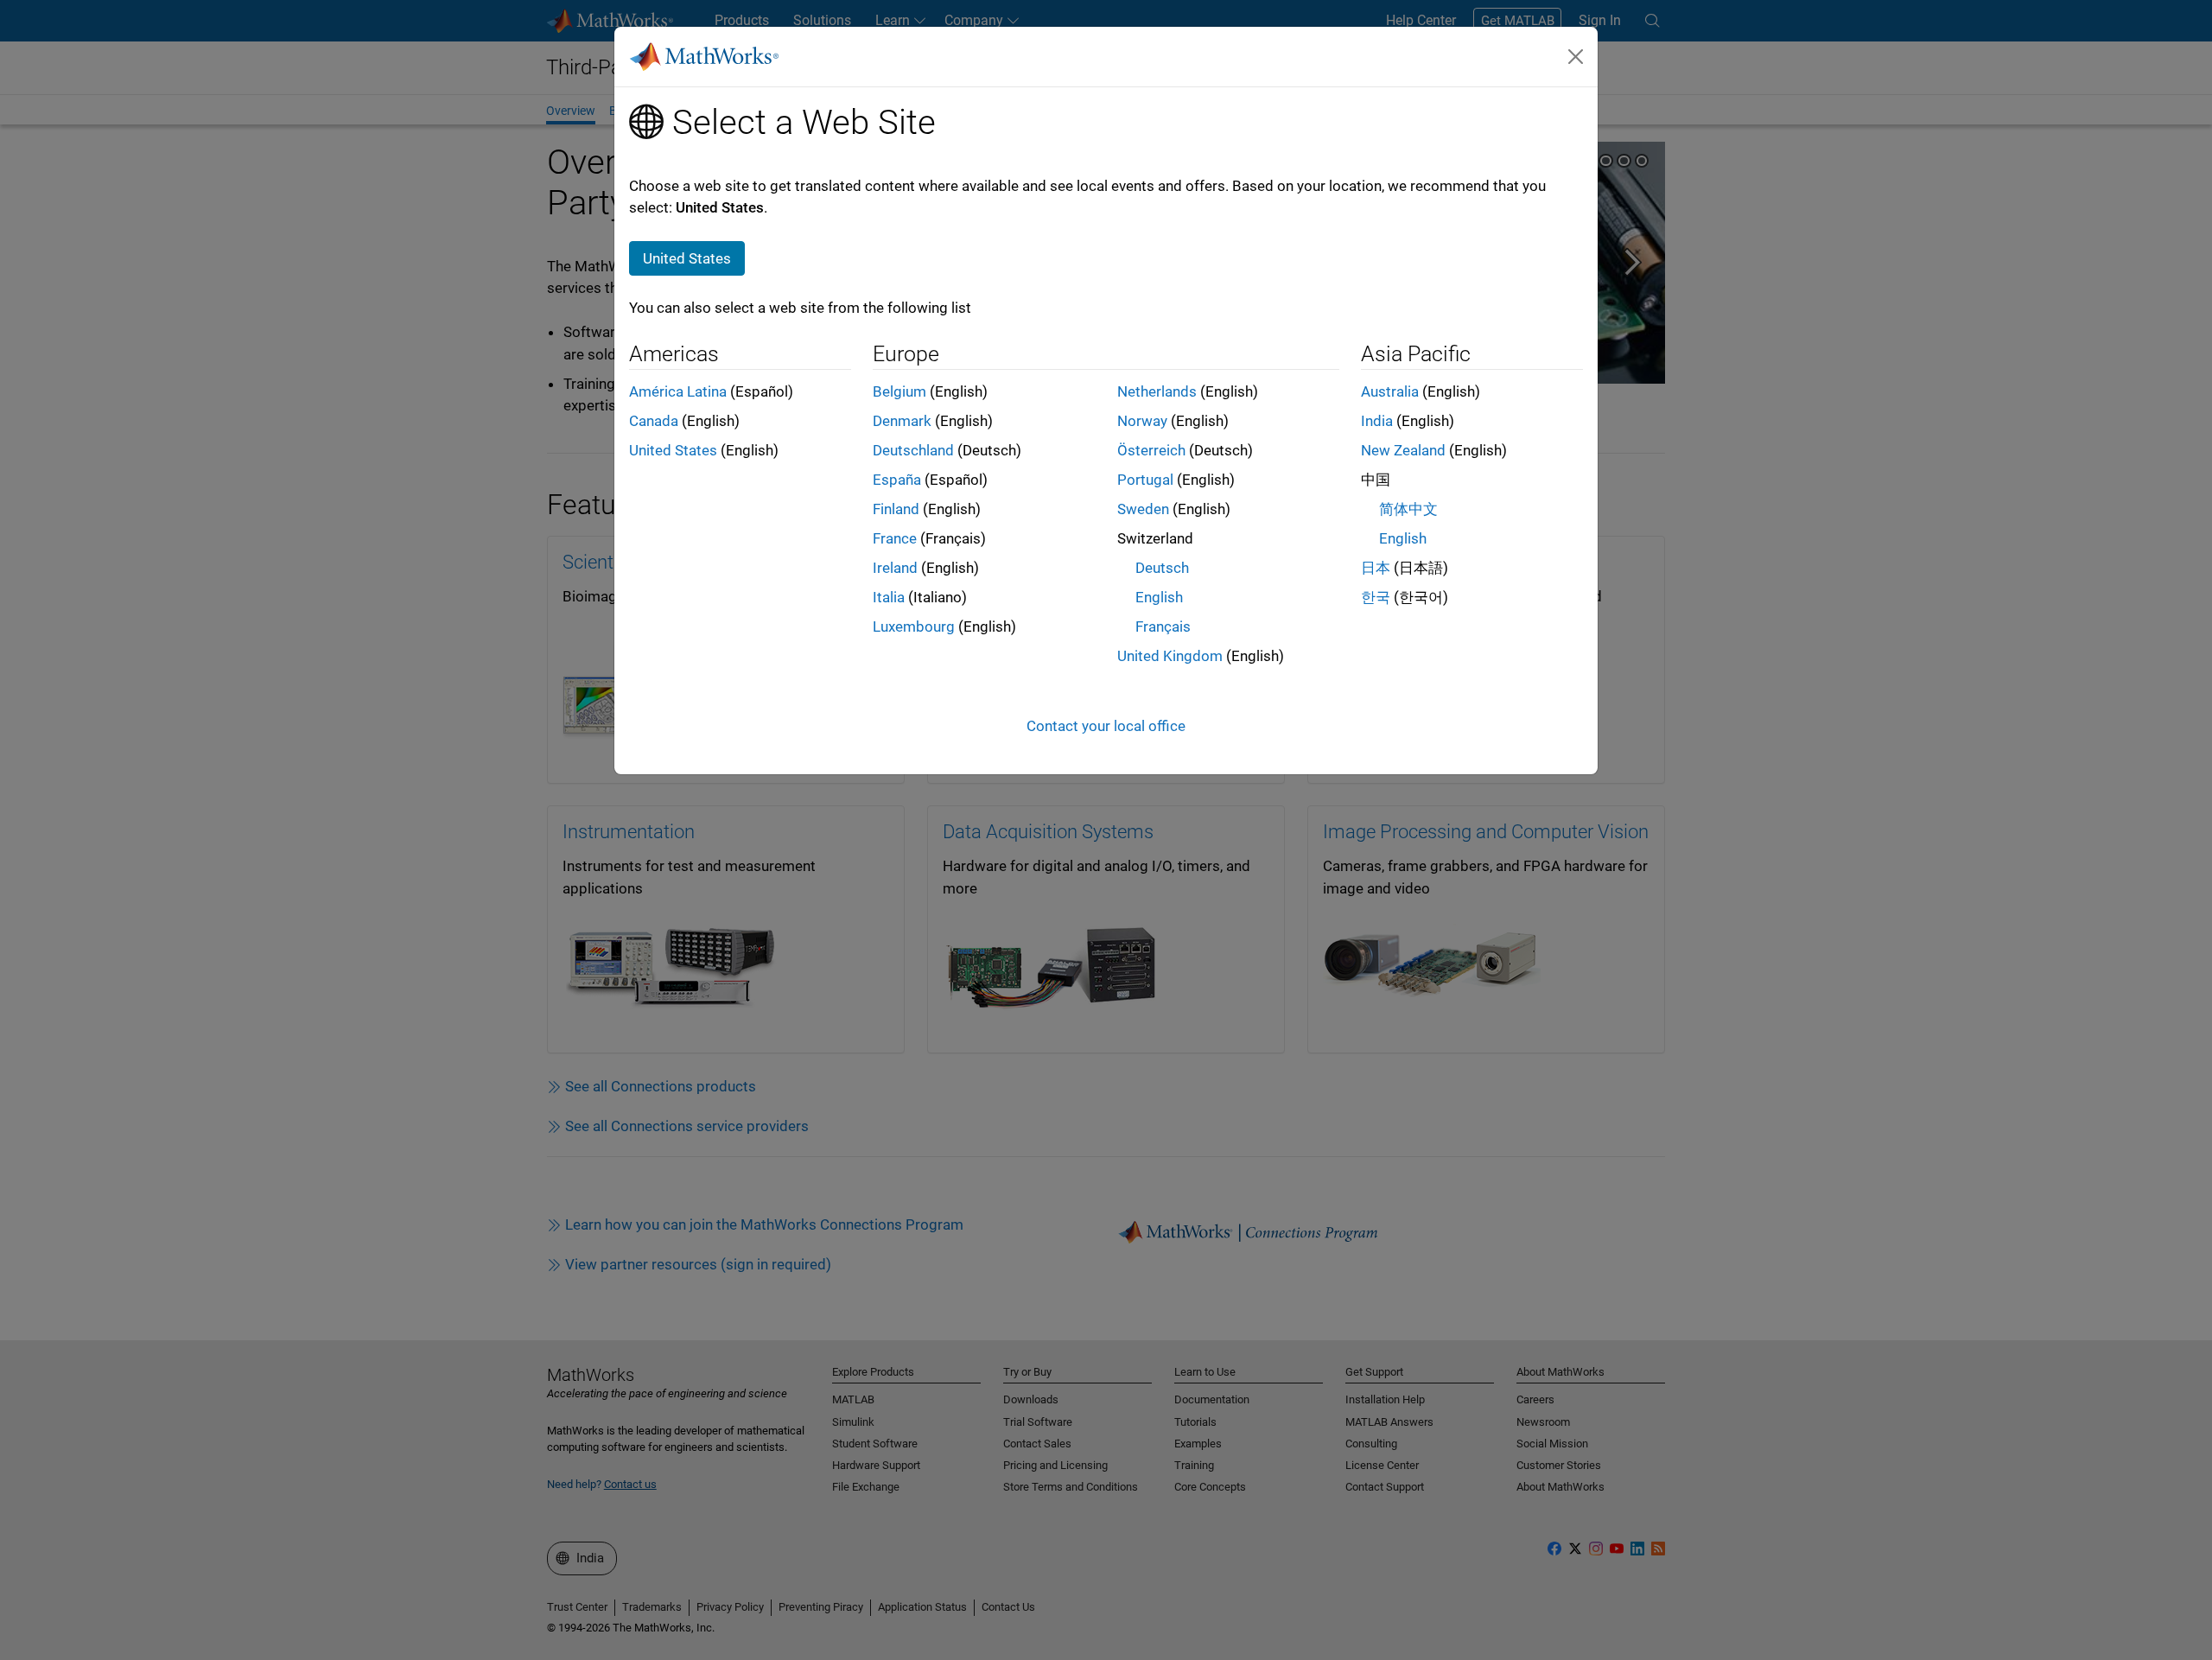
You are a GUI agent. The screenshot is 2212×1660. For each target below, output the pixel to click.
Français (1163, 626)
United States (673, 450)
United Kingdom (1170, 656)
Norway (1142, 421)
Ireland (895, 568)
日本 (1376, 568)
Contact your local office (1106, 726)
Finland (896, 509)
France (895, 538)
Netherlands (1157, 391)
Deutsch (1162, 568)
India (1377, 421)
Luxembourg (914, 626)
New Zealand (1403, 450)
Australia (1390, 391)
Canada (654, 421)
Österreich (1151, 450)
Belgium (899, 391)
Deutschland (913, 450)
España (897, 480)
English (1159, 597)
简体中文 (1408, 509)
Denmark (902, 421)
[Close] (1576, 56)
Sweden (1143, 509)
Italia (889, 597)
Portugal (1145, 480)
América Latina (678, 391)
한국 (1376, 597)
